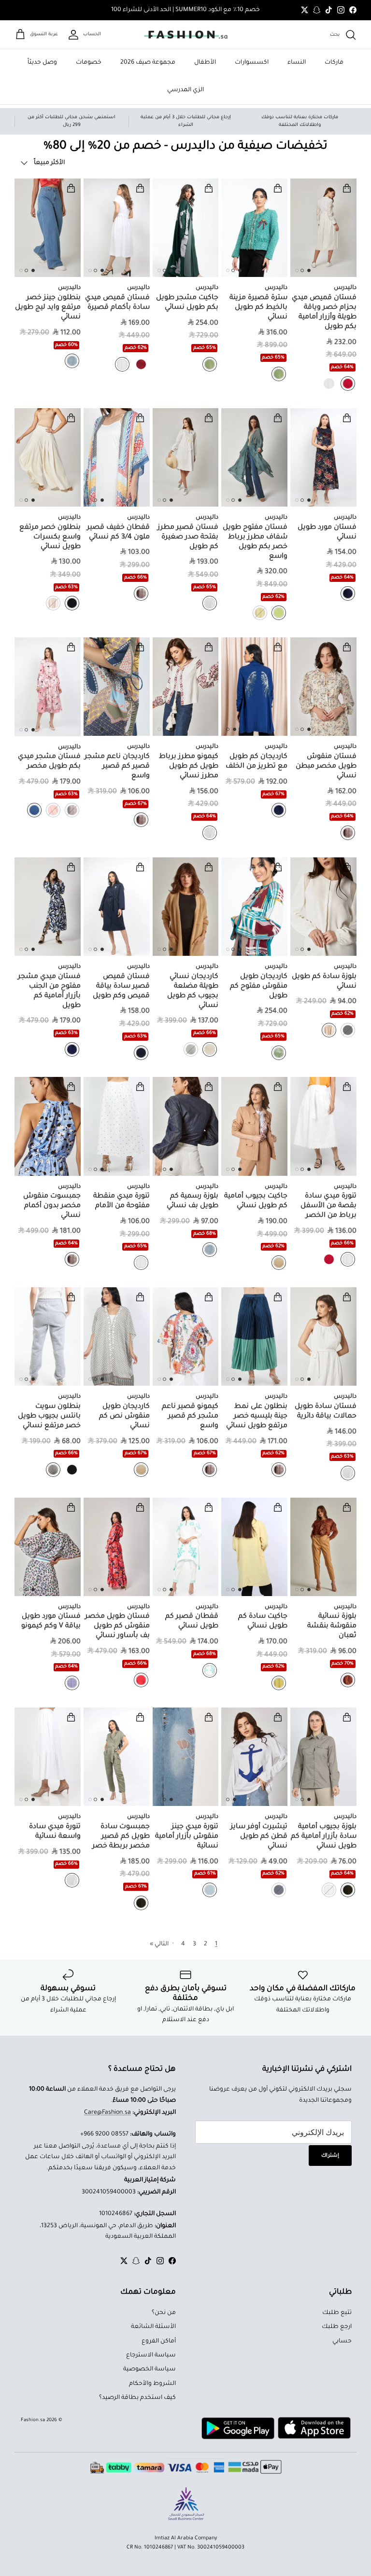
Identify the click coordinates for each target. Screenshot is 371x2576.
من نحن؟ (164, 2313)
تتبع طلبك (337, 2313)
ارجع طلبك (337, 2327)
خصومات (89, 63)
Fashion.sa (33, 2420)
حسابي (342, 2342)
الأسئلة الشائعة (153, 2327)
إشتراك (330, 2156)
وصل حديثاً (42, 63)
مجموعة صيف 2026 (148, 63)
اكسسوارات (252, 63)
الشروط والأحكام (152, 2384)
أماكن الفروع (159, 2342)
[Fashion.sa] (186, 35)
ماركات (334, 63)
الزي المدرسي (185, 90)
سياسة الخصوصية (150, 2369)
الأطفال (205, 63)
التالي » (159, 1944)
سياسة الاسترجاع (151, 2356)
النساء (297, 63)
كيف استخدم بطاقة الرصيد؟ (137, 2398)
